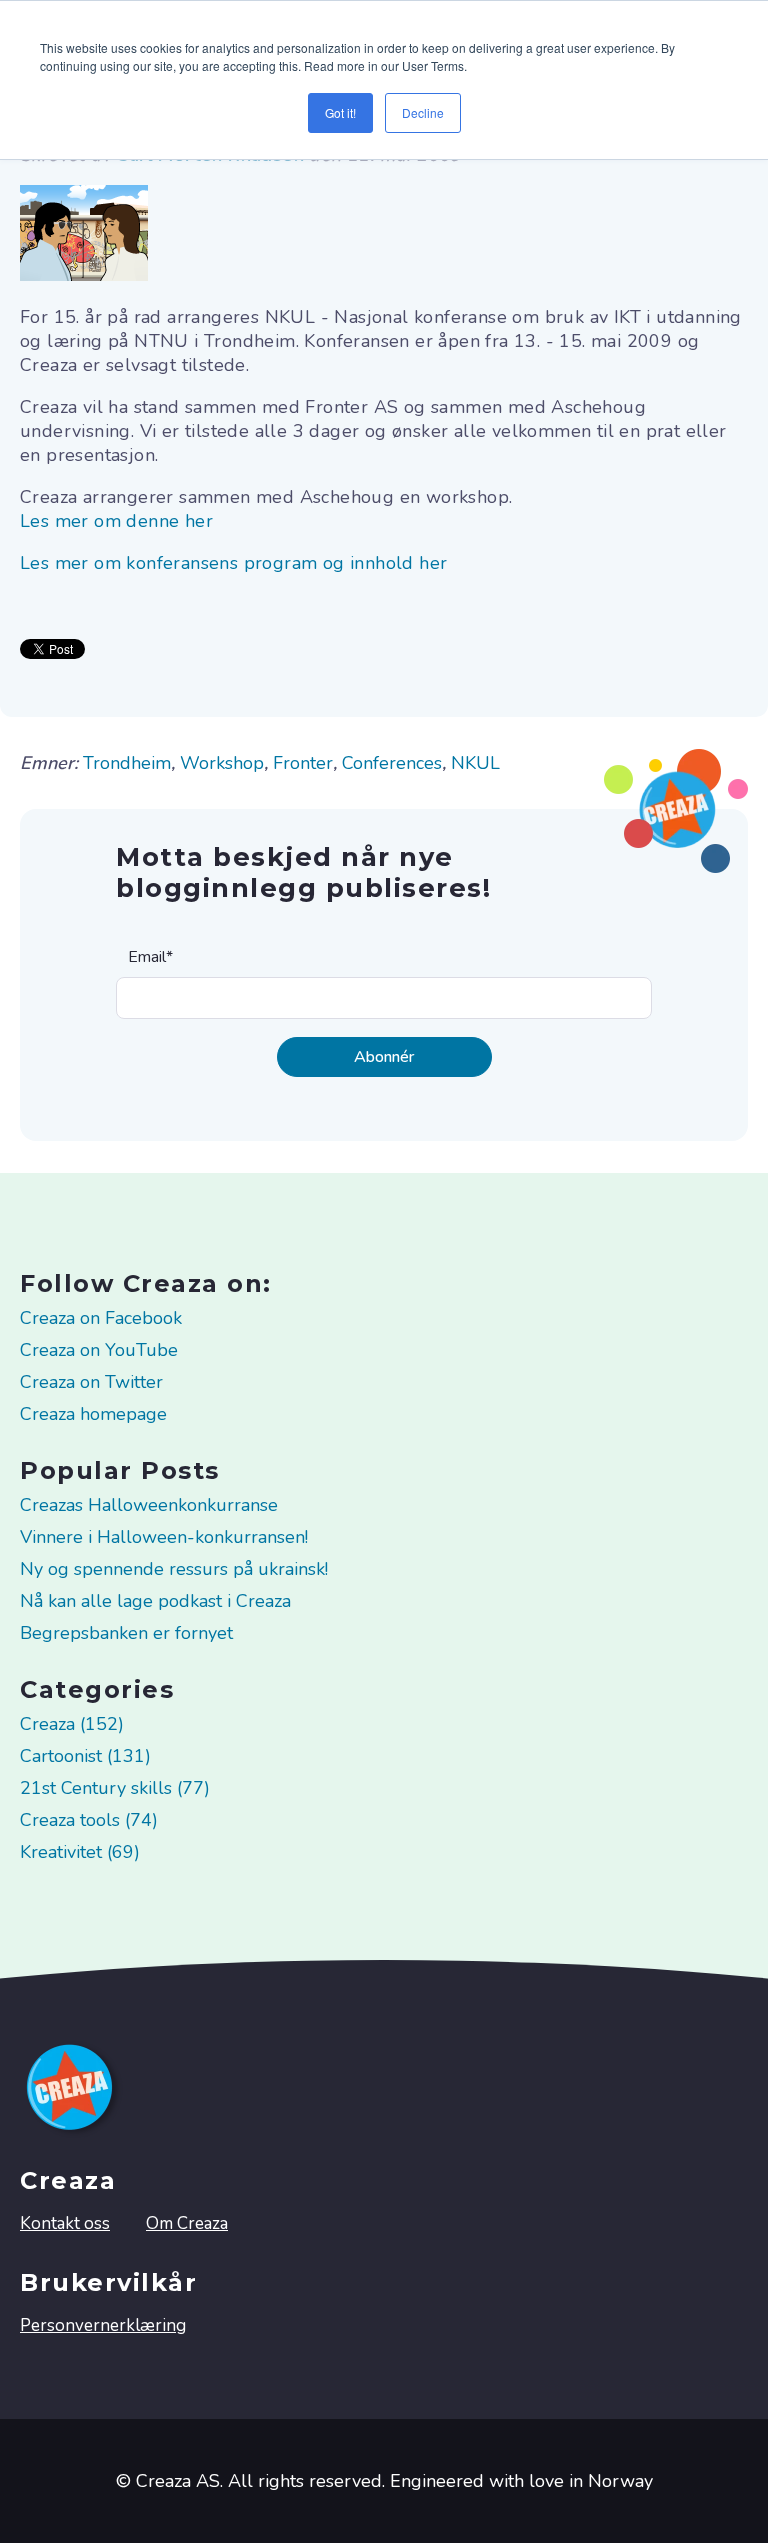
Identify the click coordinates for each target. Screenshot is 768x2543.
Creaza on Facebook (101, 1318)
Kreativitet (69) (80, 1852)
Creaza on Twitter (91, 1382)
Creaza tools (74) (89, 1820)
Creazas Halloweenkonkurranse (149, 1505)
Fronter (303, 763)
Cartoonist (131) (85, 1756)
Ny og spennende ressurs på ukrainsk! (174, 1569)
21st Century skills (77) (115, 1788)
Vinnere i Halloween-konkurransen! (164, 1537)
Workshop (222, 763)
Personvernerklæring (103, 2325)
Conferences (392, 763)
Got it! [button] (340, 112)
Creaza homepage (93, 1414)
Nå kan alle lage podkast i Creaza (155, 1601)
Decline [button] (423, 112)
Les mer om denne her (116, 521)
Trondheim (127, 763)
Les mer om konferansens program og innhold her (233, 563)
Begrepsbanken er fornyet (126, 1633)
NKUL (475, 763)
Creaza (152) (72, 1724)
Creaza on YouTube (99, 1350)
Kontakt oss (65, 2223)
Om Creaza (187, 2223)
